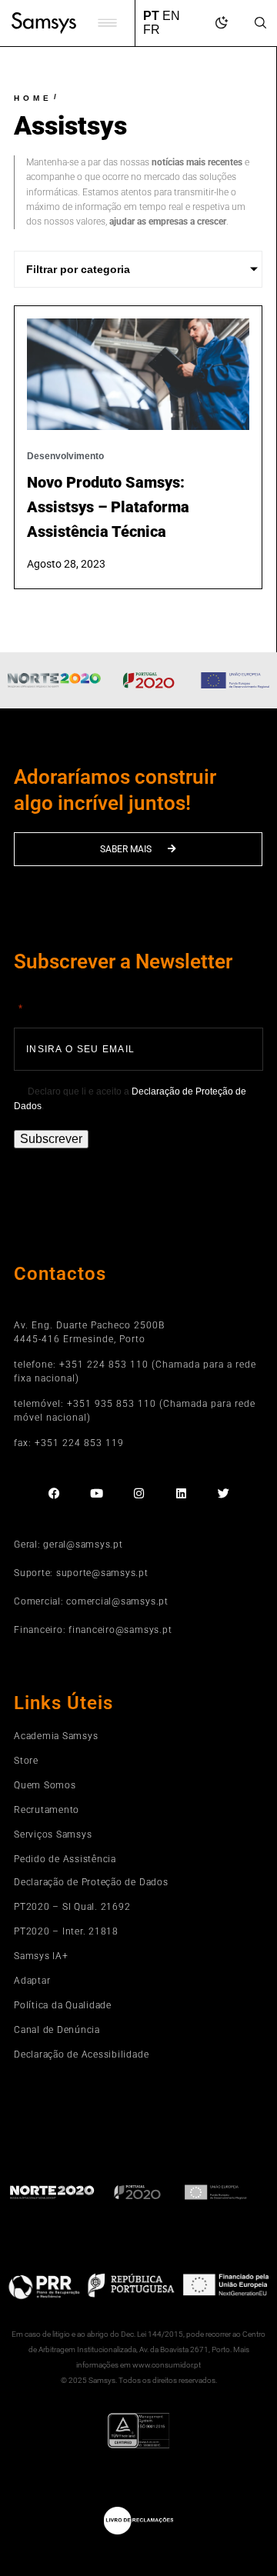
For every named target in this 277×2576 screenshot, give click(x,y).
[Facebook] (54, 1493)
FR (152, 30)
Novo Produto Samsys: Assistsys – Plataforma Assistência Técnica (108, 507)
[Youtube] (97, 1493)
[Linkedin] (181, 1493)
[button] (107, 23)
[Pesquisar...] (260, 24)
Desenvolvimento (65, 456)
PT (151, 16)
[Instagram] (139, 1493)
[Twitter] (224, 1493)
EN (171, 16)
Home (33, 98)
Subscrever (51, 1139)
